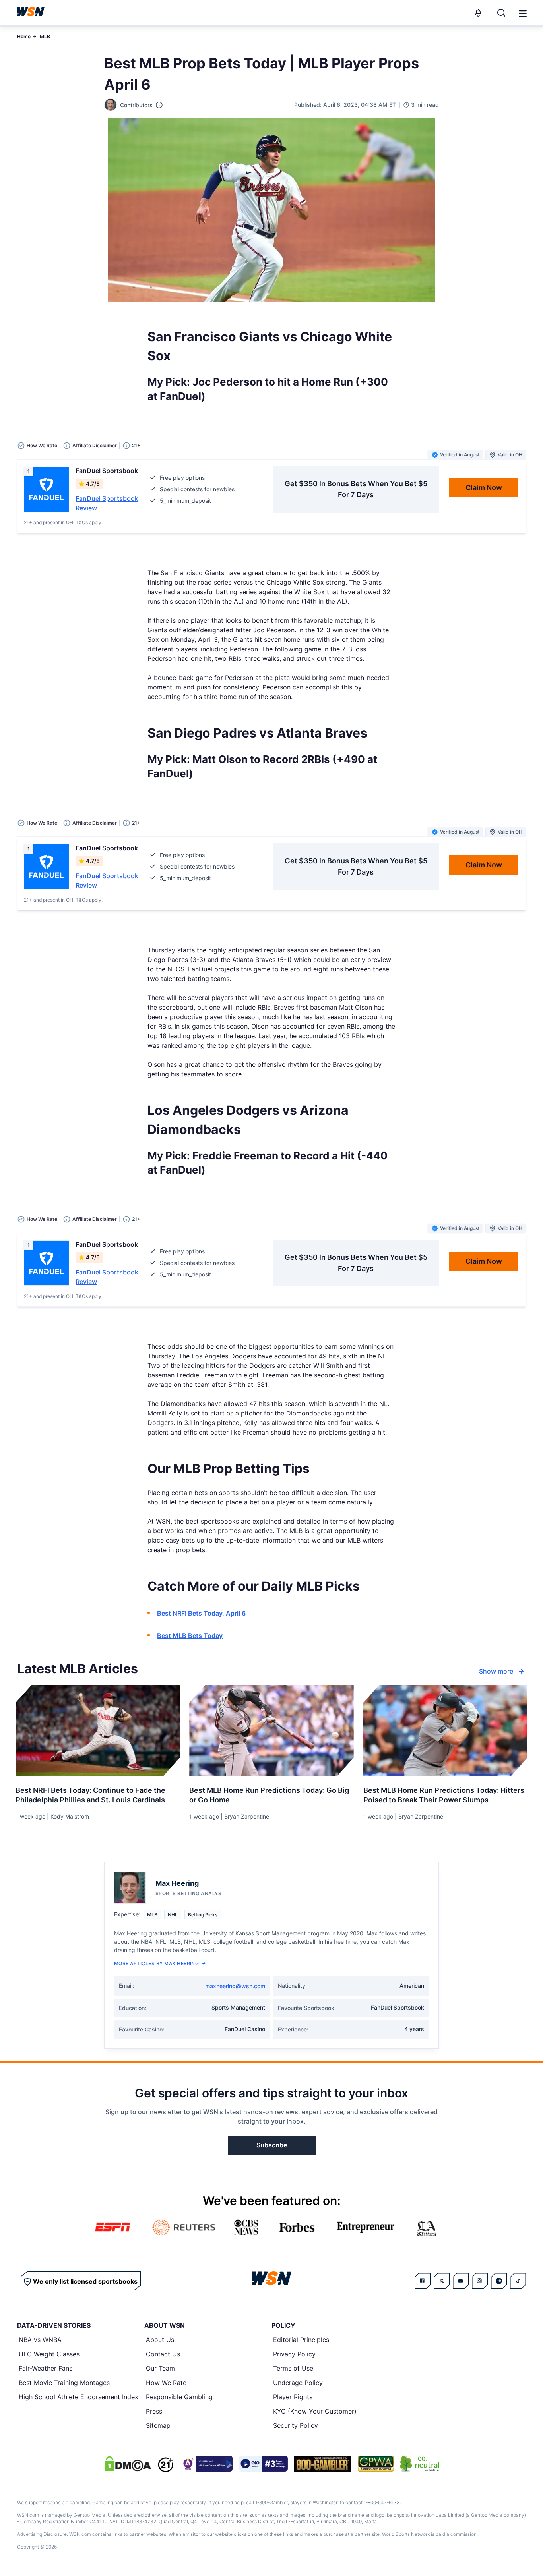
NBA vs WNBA (40, 2340)
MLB (45, 36)
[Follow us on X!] (442, 2281)
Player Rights (293, 2397)
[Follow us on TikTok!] (518, 2281)
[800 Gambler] (323, 2464)
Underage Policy (298, 2383)
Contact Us (163, 2354)
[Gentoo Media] (263, 2464)
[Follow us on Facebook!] (423, 2281)
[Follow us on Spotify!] (499, 2281)
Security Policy (296, 2425)
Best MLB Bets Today (190, 1636)
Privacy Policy (294, 2354)
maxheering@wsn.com (235, 1986)
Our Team (160, 2368)
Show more (496, 1671)
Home (24, 36)
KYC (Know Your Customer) (315, 2411)
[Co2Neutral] (420, 2464)
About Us (160, 2340)
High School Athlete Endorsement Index (79, 2397)
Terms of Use (293, 2368)
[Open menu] (522, 13)
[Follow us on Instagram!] (480, 2281)
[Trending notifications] (478, 13)
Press (154, 2411)
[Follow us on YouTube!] (461, 2281)
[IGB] (206, 2464)
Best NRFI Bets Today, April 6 (201, 1613)
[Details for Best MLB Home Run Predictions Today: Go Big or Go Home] (271, 1730)
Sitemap (158, 2425)
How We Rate (166, 2383)
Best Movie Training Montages (64, 2383)
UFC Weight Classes (49, 2354)
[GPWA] (376, 2464)
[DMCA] (128, 2464)
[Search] (501, 13)
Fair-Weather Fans (46, 2368)
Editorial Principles (301, 2340)
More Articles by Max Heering (156, 1963)
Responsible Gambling (179, 2397)
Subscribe (272, 2145)
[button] (523, 14)
